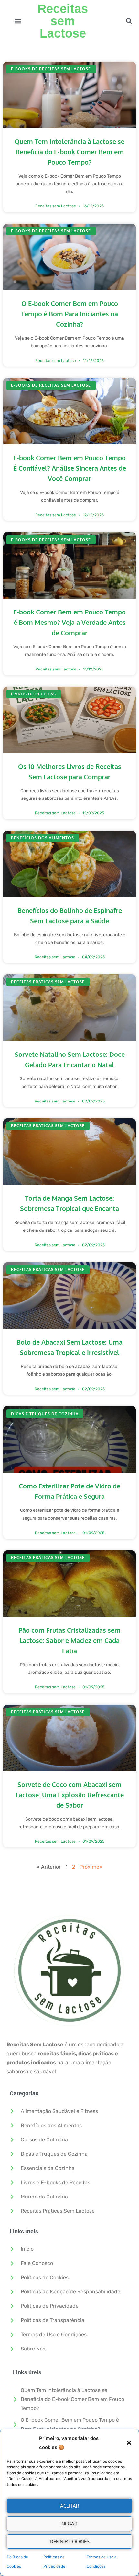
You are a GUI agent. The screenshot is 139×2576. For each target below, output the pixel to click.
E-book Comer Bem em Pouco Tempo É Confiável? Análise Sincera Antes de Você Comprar (70, 468)
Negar (69, 2524)
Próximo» (91, 1867)
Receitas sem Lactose (63, 21)
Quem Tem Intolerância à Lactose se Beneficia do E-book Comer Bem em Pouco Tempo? (69, 152)
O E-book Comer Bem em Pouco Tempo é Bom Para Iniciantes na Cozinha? (69, 314)
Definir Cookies (70, 2541)
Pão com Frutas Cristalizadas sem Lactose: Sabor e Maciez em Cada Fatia (69, 1640)
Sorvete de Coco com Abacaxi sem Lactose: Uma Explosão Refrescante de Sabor (70, 1795)
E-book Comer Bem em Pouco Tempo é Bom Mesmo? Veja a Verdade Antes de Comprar (69, 622)
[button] (129, 2443)
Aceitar (70, 2506)
